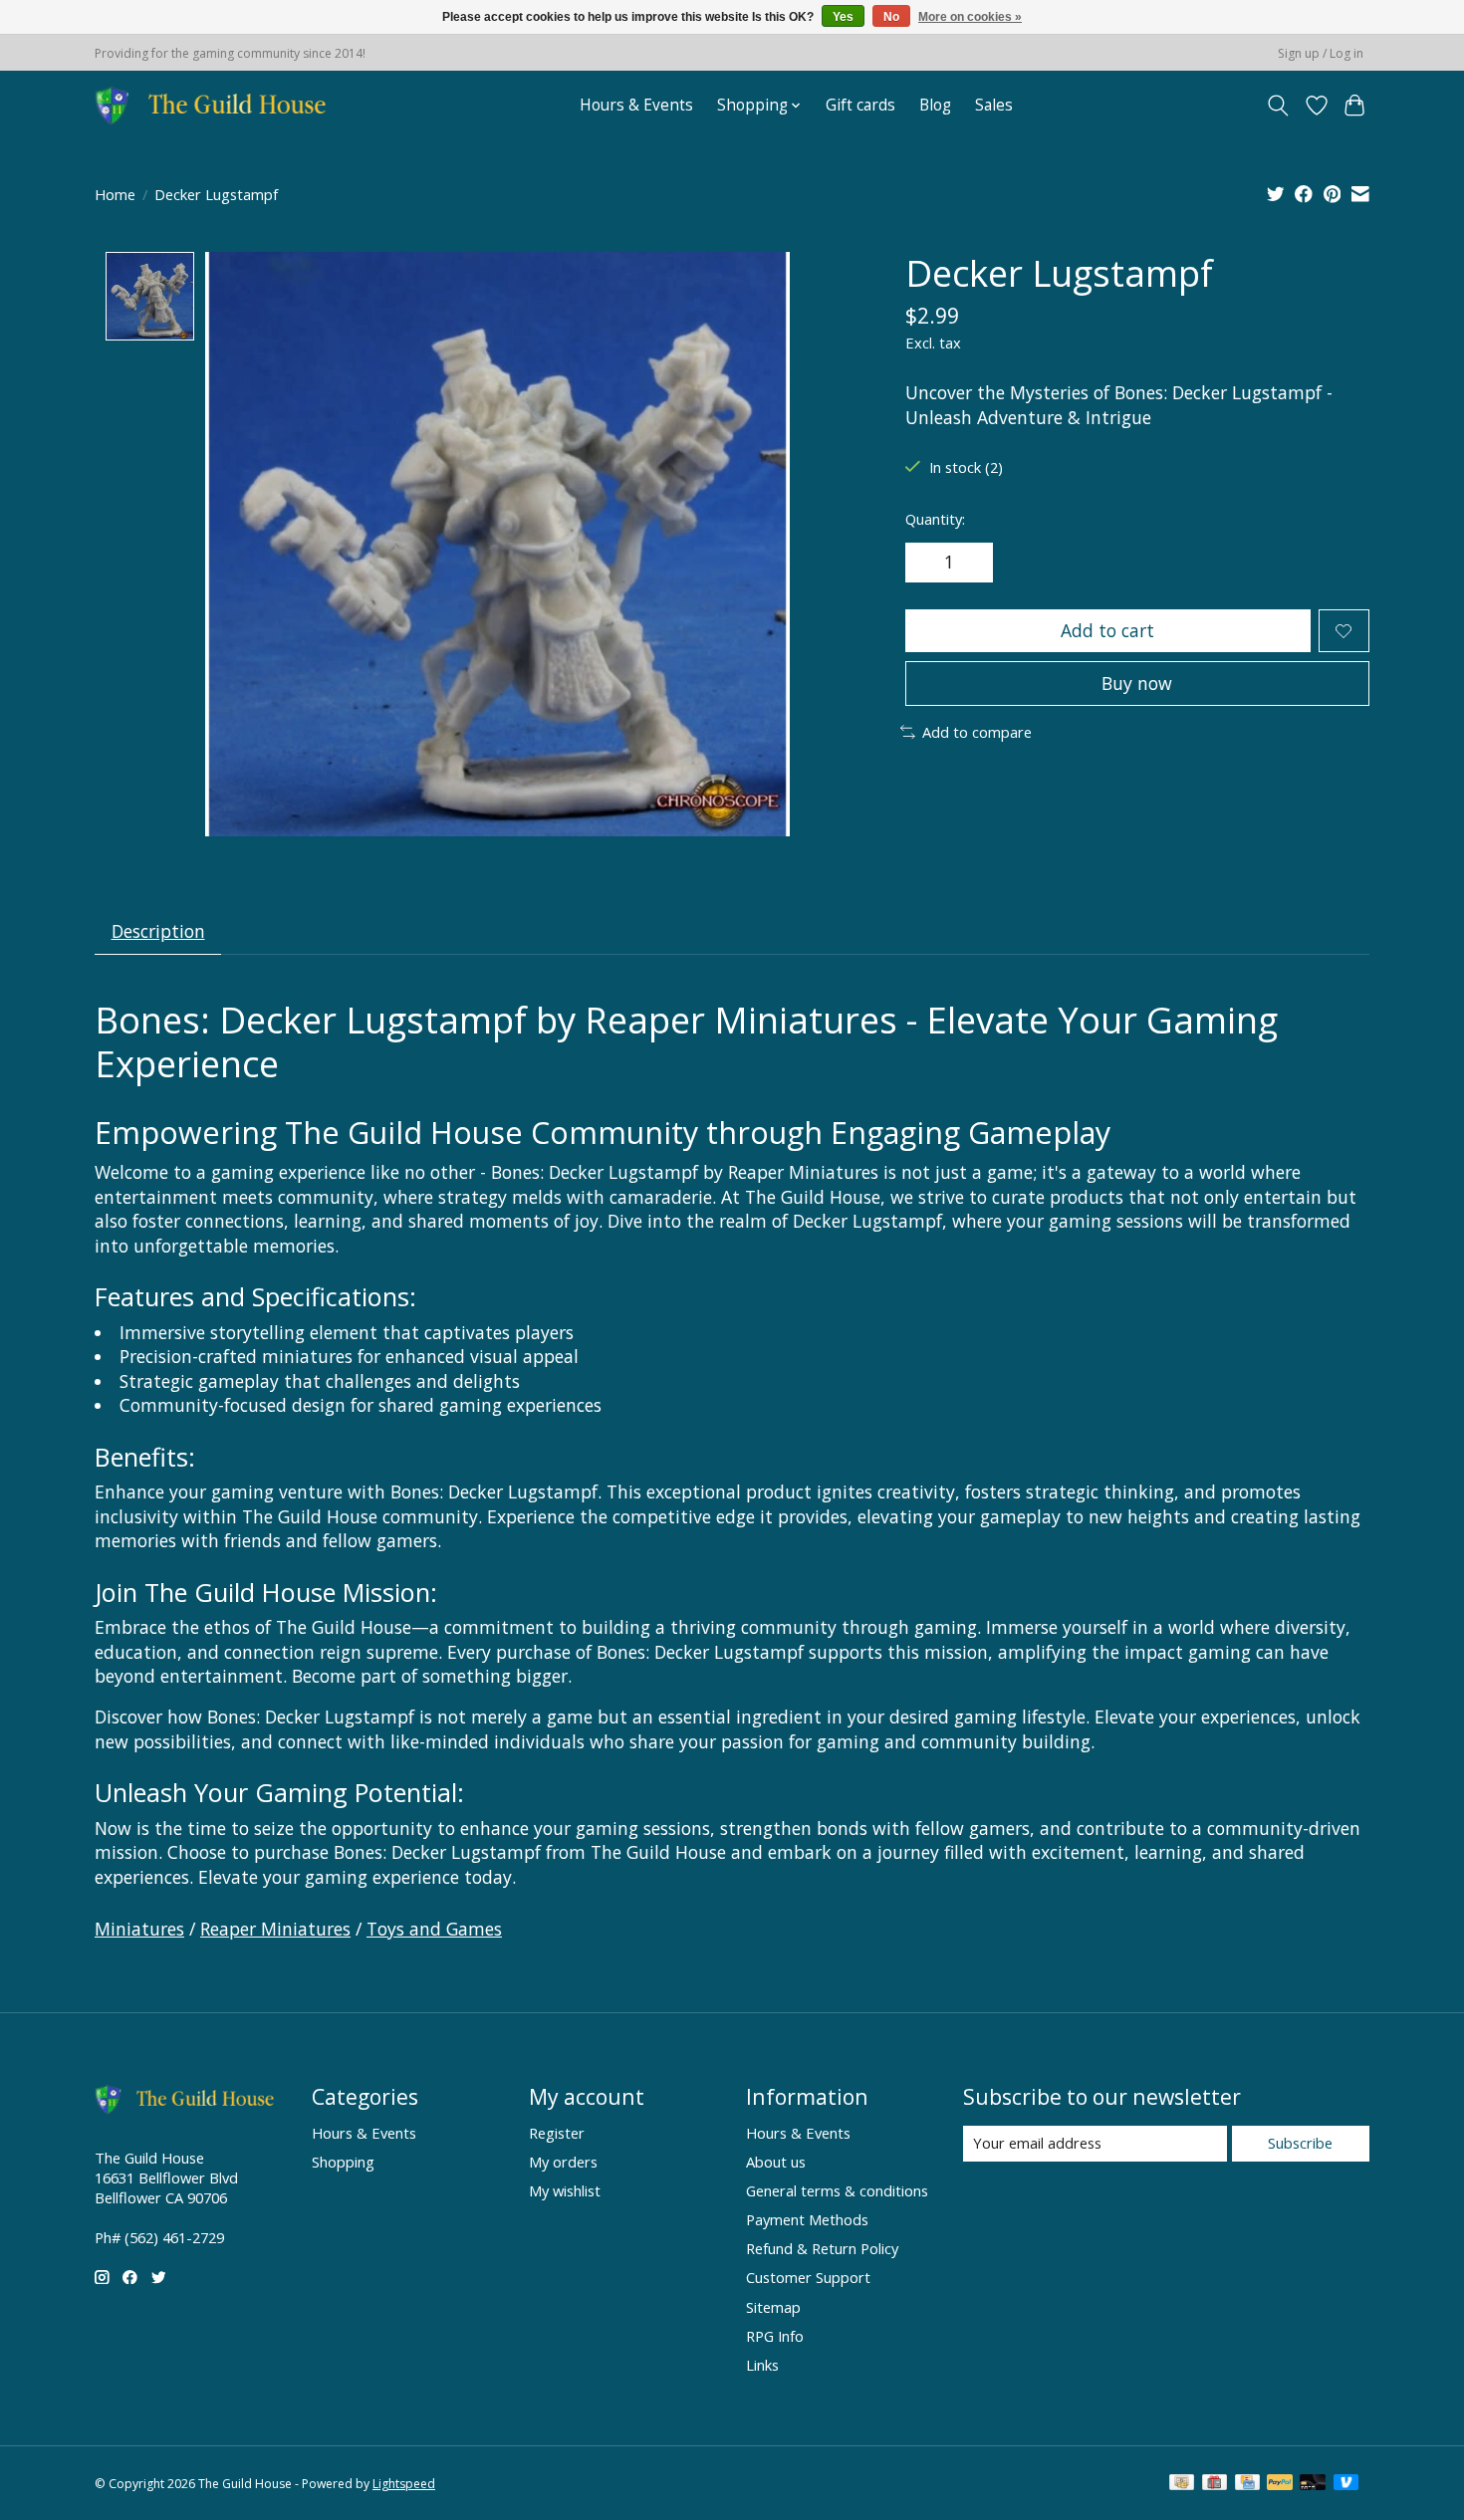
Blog (935, 105)
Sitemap (773, 2307)
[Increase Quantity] (971, 563)
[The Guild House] (217, 105)
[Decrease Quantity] (927, 563)
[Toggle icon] (1278, 106)
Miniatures (139, 1929)
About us (776, 2162)
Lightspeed (404, 2484)
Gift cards (860, 105)
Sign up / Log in (1321, 53)
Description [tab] (158, 931)
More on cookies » (970, 17)
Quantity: (935, 519)
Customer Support (808, 2277)
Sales (994, 105)
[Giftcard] (1215, 2484)
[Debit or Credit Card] (1313, 2484)
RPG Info (775, 2336)
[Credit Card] (1247, 2484)
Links (762, 2365)
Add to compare (977, 732)
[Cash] (1182, 2484)
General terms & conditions (837, 2190)
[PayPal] (1280, 2484)
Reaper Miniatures (275, 1929)
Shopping (343, 2162)
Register (557, 2133)
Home (115, 194)
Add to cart (1107, 630)
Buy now (1137, 683)
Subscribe (1300, 2143)
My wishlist (565, 2190)
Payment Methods (807, 2219)
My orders (563, 2162)
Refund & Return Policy (822, 2248)
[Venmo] (1346, 2484)
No (891, 17)
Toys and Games (434, 1929)
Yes (843, 17)
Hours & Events (636, 105)
